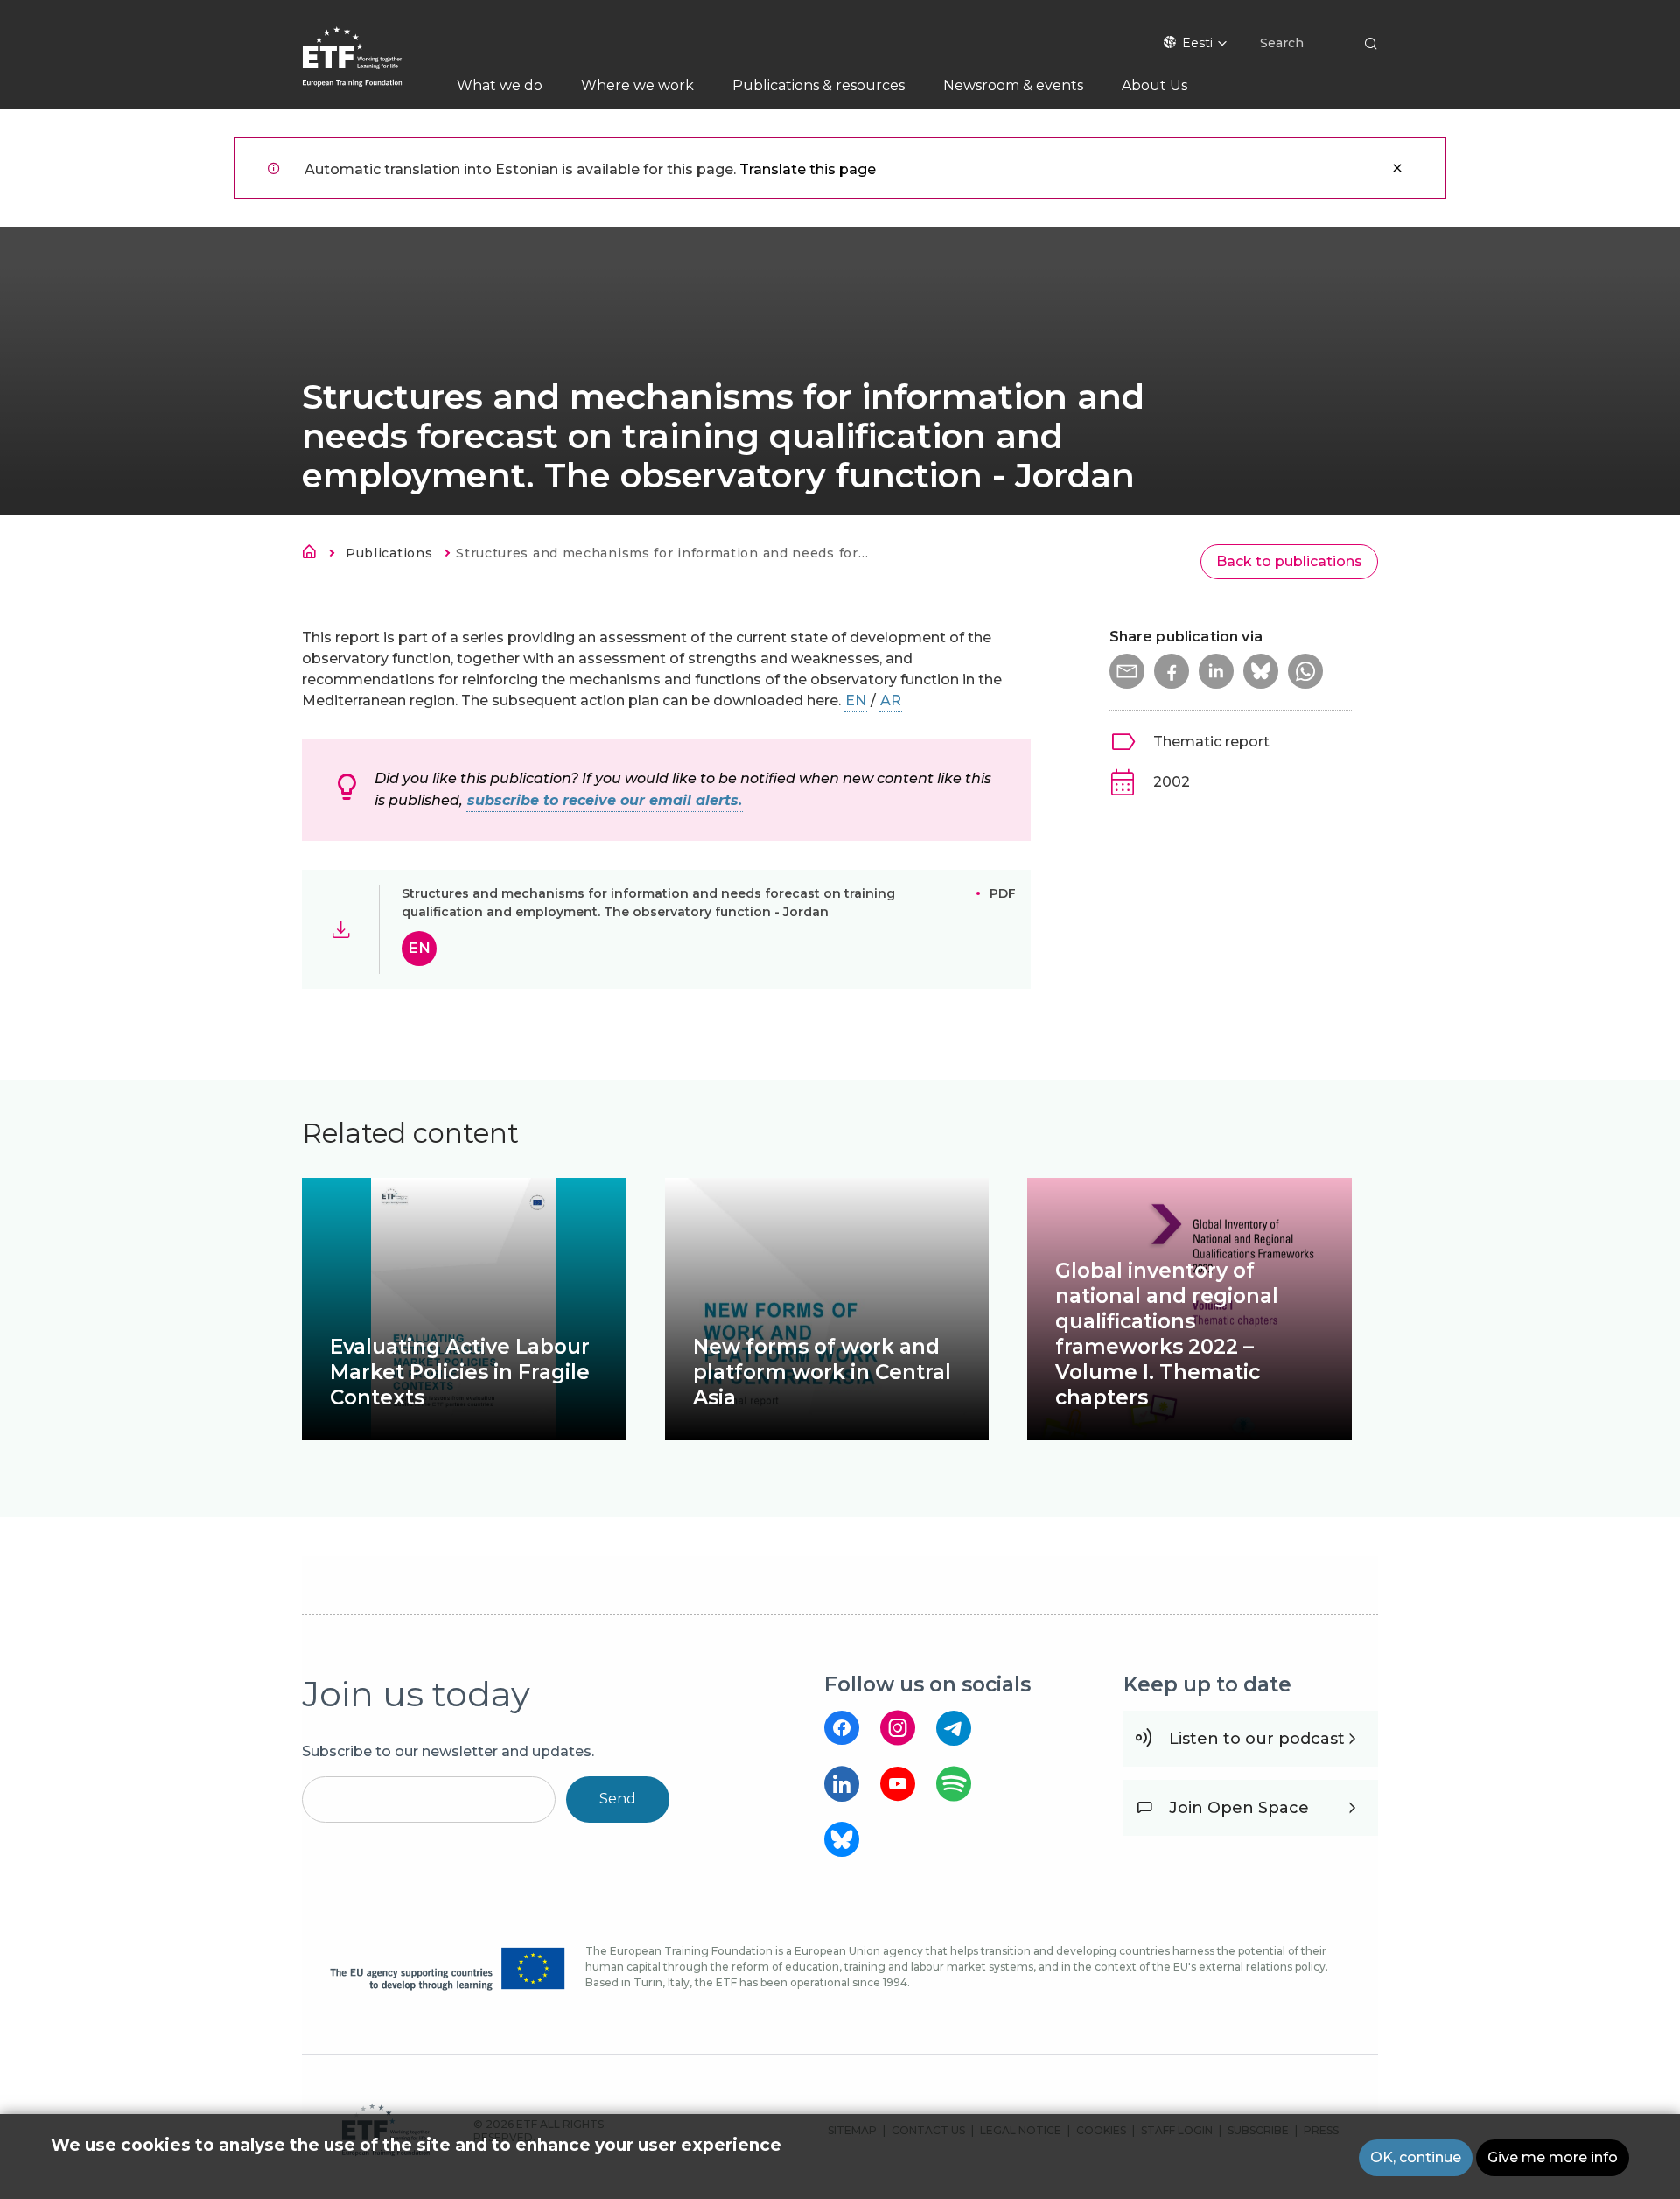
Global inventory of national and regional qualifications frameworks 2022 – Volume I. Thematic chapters (1167, 1334)
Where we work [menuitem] (637, 85)
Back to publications (1289, 561)
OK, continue (1416, 2157)
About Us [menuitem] (1155, 85)
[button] (1127, 671)
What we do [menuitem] (500, 85)
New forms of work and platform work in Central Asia (822, 1372)
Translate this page (808, 169)
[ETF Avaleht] (370, 68)
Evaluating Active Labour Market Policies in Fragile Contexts (460, 1372)
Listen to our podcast (1257, 1739)
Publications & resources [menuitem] (819, 85)
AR (891, 700)
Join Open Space (1239, 1808)
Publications (389, 553)
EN (856, 700)
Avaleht (314, 555)
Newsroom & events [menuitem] (1013, 85)
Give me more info (1553, 2157)
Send (618, 1799)
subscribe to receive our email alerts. (605, 800)
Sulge (1397, 168)
